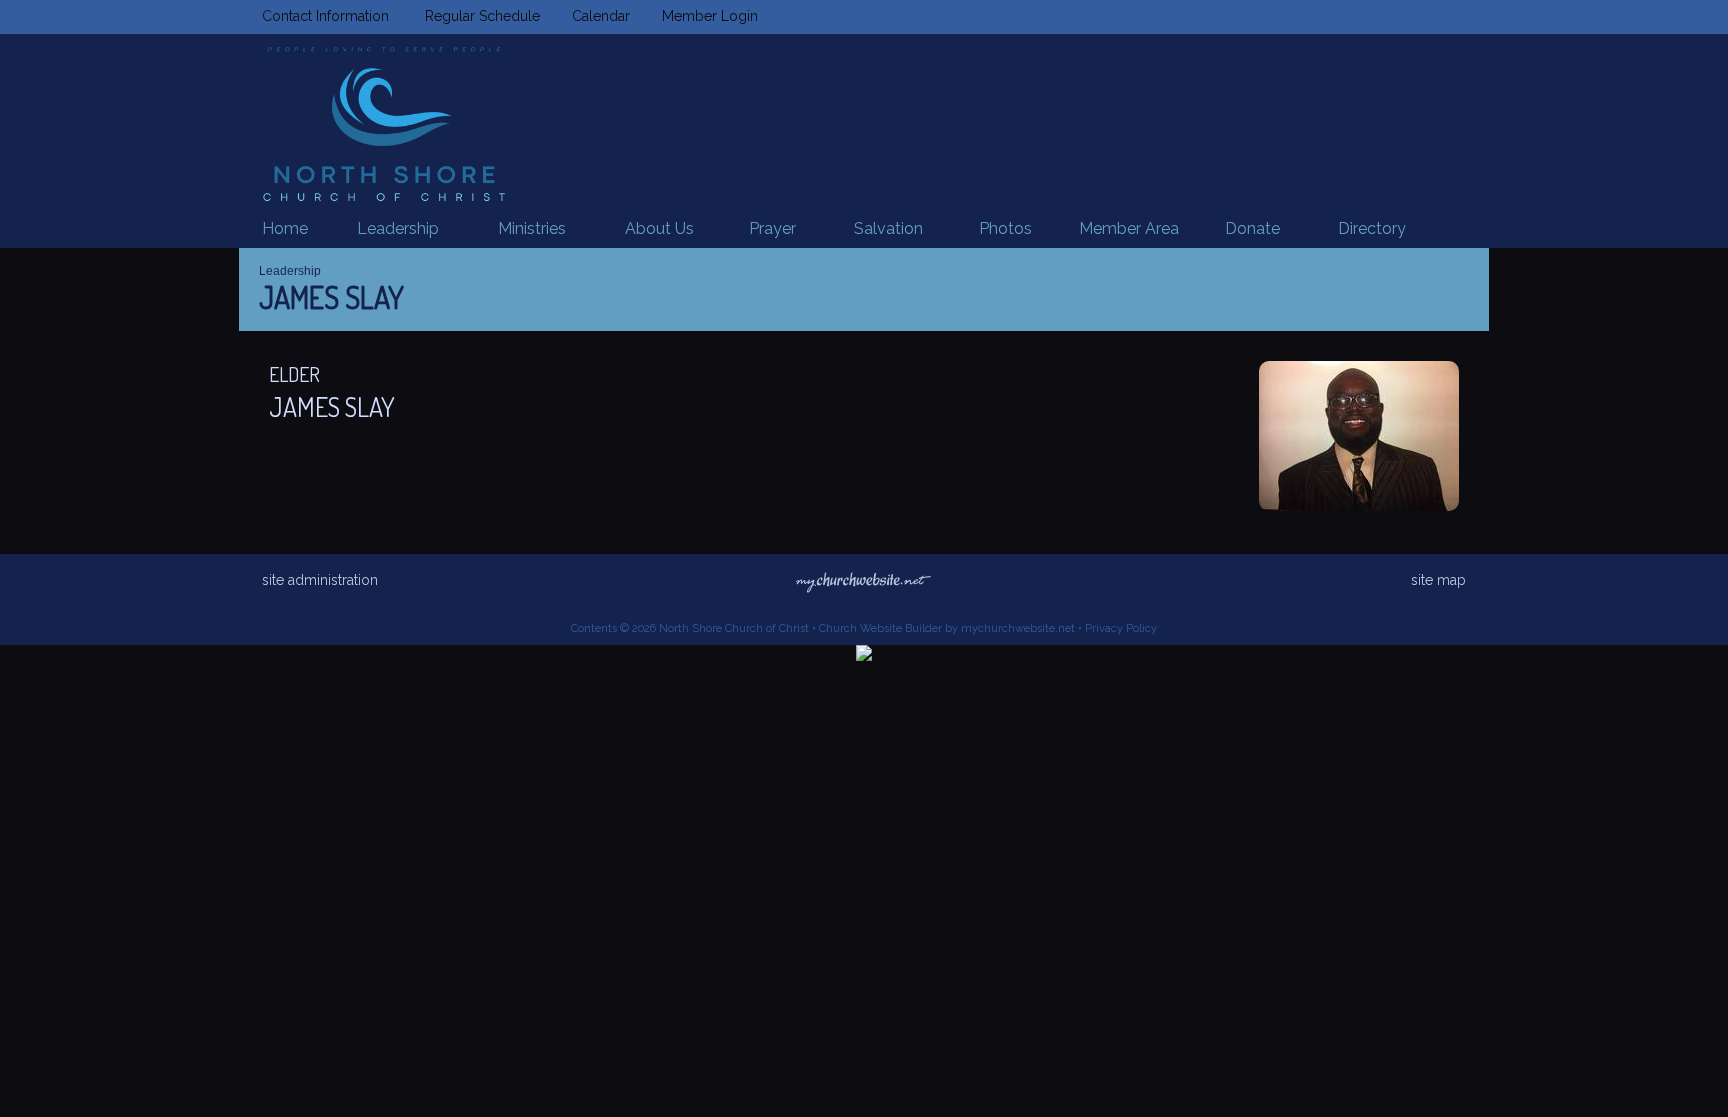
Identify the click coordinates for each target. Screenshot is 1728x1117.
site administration (320, 580)
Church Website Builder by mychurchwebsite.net (947, 628)
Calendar (597, 16)
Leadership (290, 271)
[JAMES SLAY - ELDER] (1359, 506)
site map (1438, 580)
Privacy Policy (1121, 628)
